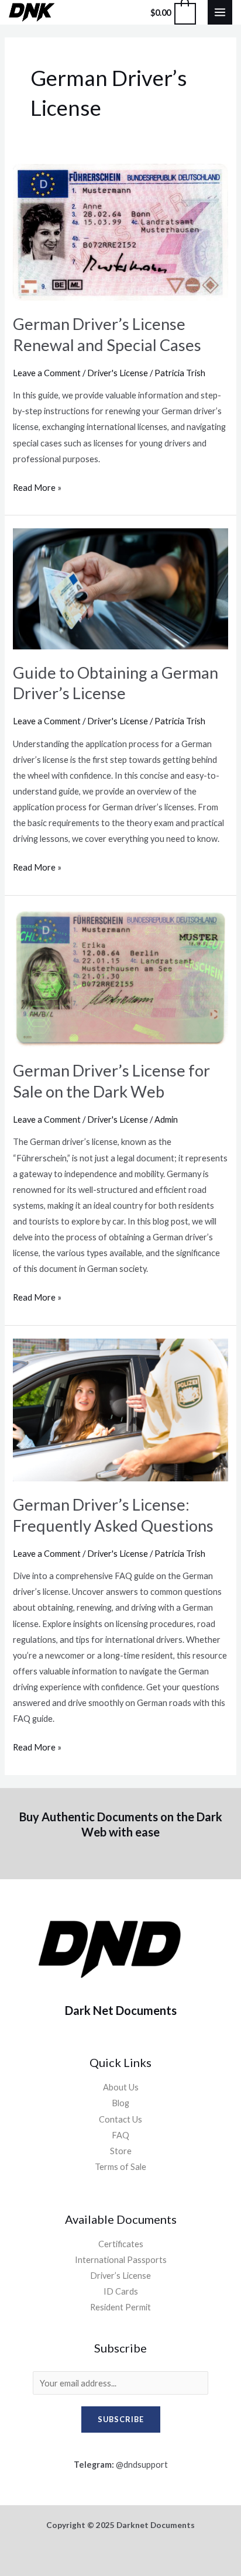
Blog (120, 2103)
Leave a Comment (47, 373)
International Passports (121, 2260)
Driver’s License (120, 2276)
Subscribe (121, 2419)
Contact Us (120, 2119)
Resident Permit (120, 2307)
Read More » (37, 486)
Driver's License (118, 373)
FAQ (120, 2135)
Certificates (121, 2244)
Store (121, 2151)
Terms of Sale (120, 2167)
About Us (121, 2087)
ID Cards (121, 2291)
